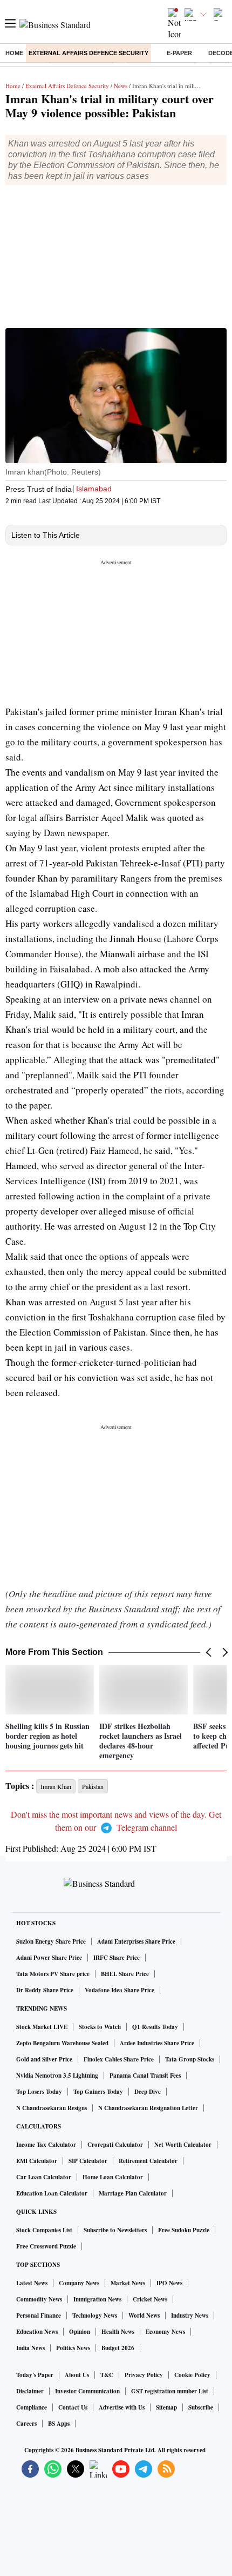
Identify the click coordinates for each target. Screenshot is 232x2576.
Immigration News (97, 2299)
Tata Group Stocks (190, 2059)
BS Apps (59, 2424)
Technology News (95, 2315)
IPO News (169, 2283)
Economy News (165, 2332)
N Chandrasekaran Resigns (52, 2108)
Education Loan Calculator (52, 2193)
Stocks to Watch (100, 2027)
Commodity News (39, 2299)
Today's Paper (35, 2375)
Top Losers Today (39, 2092)
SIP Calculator (88, 2161)
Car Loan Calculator (44, 2177)
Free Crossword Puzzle (46, 2246)
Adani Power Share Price (49, 1958)
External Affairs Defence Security (88, 53)
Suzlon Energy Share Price (51, 1941)
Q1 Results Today (155, 2027)
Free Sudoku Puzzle (184, 2230)
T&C (107, 2375)
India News (30, 2348)
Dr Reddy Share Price (45, 1990)
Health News (118, 2332)
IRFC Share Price (117, 1958)
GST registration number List (170, 2391)
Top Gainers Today (98, 2092)
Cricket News (150, 2299)
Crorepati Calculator (115, 2145)
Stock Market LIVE (42, 2027)
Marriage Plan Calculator (133, 2193)
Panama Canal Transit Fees (145, 2076)
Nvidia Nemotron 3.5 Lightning (57, 2076)
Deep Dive (148, 2092)
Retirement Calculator (148, 2161)
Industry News (190, 2315)
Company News (79, 2283)
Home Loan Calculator (113, 2177)
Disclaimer (30, 2391)
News (121, 86)
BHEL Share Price (125, 1974)
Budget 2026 (118, 2348)
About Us (77, 2375)
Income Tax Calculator (46, 2145)
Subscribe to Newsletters (115, 2230)
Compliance (32, 2407)
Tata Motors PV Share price (53, 1974)
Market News (128, 2283)
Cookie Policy (192, 2375)
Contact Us (73, 2407)
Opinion (80, 2332)
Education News (37, 2332)
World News (144, 2315)
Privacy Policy (144, 2375)
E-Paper (179, 53)
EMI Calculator (37, 2161)
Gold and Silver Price (44, 2059)
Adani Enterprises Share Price (136, 1941)
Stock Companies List (44, 2230)
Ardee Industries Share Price (157, 2043)
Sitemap (166, 2407)
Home (14, 53)
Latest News (32, 2283)
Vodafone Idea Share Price (120, 1990)
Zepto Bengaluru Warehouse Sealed (62, 2043)
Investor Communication (87, 2391)
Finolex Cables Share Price (119, 2059)
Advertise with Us (122, 2407)
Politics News (73, 2348)
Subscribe (201, 2407)
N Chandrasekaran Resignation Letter (148, 2108)
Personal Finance (39, 2315)
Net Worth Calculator (183, 2145)
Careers (26, 2424)
